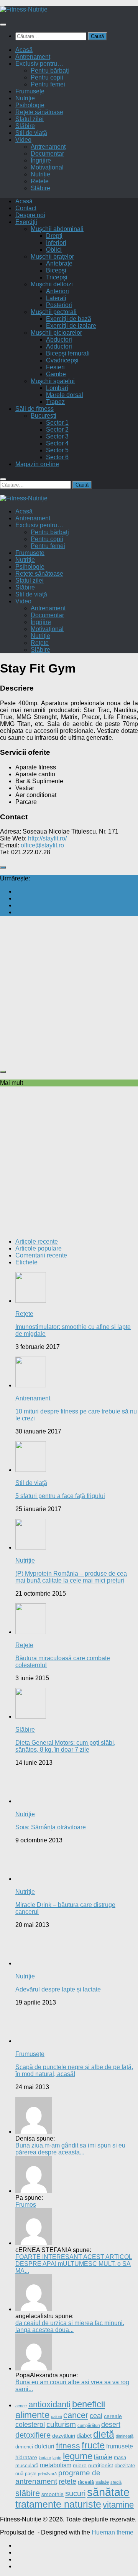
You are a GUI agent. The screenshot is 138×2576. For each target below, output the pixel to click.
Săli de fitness (34, 409)
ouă (19, 2474)
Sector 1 (57, 423)
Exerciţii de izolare (71, 326)
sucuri (75, 2493)
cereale (113, 2416)
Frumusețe (30, 91)
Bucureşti (44, 416)
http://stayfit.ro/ (47, 838)
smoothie (53, 2494)
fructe (93, 2445)
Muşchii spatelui (53, 381)
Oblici (54, 250)
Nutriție (40, 174)
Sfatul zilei (30, 119)
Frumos (26, 2205)
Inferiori (56, 243)
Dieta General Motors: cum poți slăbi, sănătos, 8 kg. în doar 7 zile (65, 1746)
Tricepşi (57, 277)
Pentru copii (47, 77)
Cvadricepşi (62, 360)
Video (23, 140)
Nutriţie (25, 98)
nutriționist (101, 2465)
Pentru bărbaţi (50, 71)
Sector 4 (57, 443)
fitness (68, 2446)
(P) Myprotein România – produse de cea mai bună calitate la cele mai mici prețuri (71, 1577)
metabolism (56, 2465)
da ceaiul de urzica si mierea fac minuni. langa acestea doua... (70, 2326)
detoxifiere (33, 2435)
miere (80, 2466)
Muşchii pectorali (54, 312)
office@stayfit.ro (42, 845)
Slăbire (25, 126)
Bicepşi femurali (68, 353)
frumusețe (120, 2446)
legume (78, 2456)
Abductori (59, 340)
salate (102, 2482)
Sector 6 (57, 457)
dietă (104, 2434)
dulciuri (44, 2446)
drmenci (24, 2447)
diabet (84, 2436)
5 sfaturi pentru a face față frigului (60, 1496)
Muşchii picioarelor (56, 333)
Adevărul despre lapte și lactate (58, 1989)
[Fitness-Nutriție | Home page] (24, 9)
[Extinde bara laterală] (3, 867)
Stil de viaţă (31, 133)
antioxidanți (49, 2404)
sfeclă (116, 2482)
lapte (57, 2458)
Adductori (59, 346)
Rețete (40, 181)
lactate (45, 2458)
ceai (96, 2416)
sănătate (108, 2492)
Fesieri (55, 367)
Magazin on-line (37, 464)
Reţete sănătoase (39, 112)
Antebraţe (59, 263)
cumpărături (89, 2425)
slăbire (28, 2493)
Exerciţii (26, 222)
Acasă (24, 50)
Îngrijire (41, 160)
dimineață (125, 2436)
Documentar (47, 154)
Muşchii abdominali (57, 229)
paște (31, 2474)
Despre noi (30, 215)
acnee (21, 2406)
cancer (76, 2415)
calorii (56, 2417)
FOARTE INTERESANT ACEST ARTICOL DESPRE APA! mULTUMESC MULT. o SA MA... (74, 2264)
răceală (86, 2482)
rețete (67, 2481)
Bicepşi (56, 270)
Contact (26, 208)
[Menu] (3, 25)
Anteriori (58, 291)
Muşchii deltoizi (52, 284)
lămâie (103, 2457)
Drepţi (54, 236)
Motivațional (47, 167)
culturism (61, 2424)
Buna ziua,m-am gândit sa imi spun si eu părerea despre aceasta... (70, 2149)
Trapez (55, 402)
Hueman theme (113, 2532)
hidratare (26, 2457)
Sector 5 (57, 450)
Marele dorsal (65, 395)
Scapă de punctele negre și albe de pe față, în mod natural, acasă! (74, 2070)
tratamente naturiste (58, 2504)
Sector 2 (57, 429)
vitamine (118, 2505)
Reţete (24, 1314)
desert (111, 2424)
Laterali (56, 298)
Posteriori (59, 305)
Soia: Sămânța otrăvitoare (51, 1827)
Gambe (56, 374)
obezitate (125, 2466)
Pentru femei (48, 84)
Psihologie (30, 105)
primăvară (47, 2474)
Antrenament (33, 57)
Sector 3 (57, 436)
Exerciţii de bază (69, 319)
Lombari (57, 388)
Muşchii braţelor (52, 257)
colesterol (30, 2425)
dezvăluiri (64, 2436)
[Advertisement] (69, 991)
